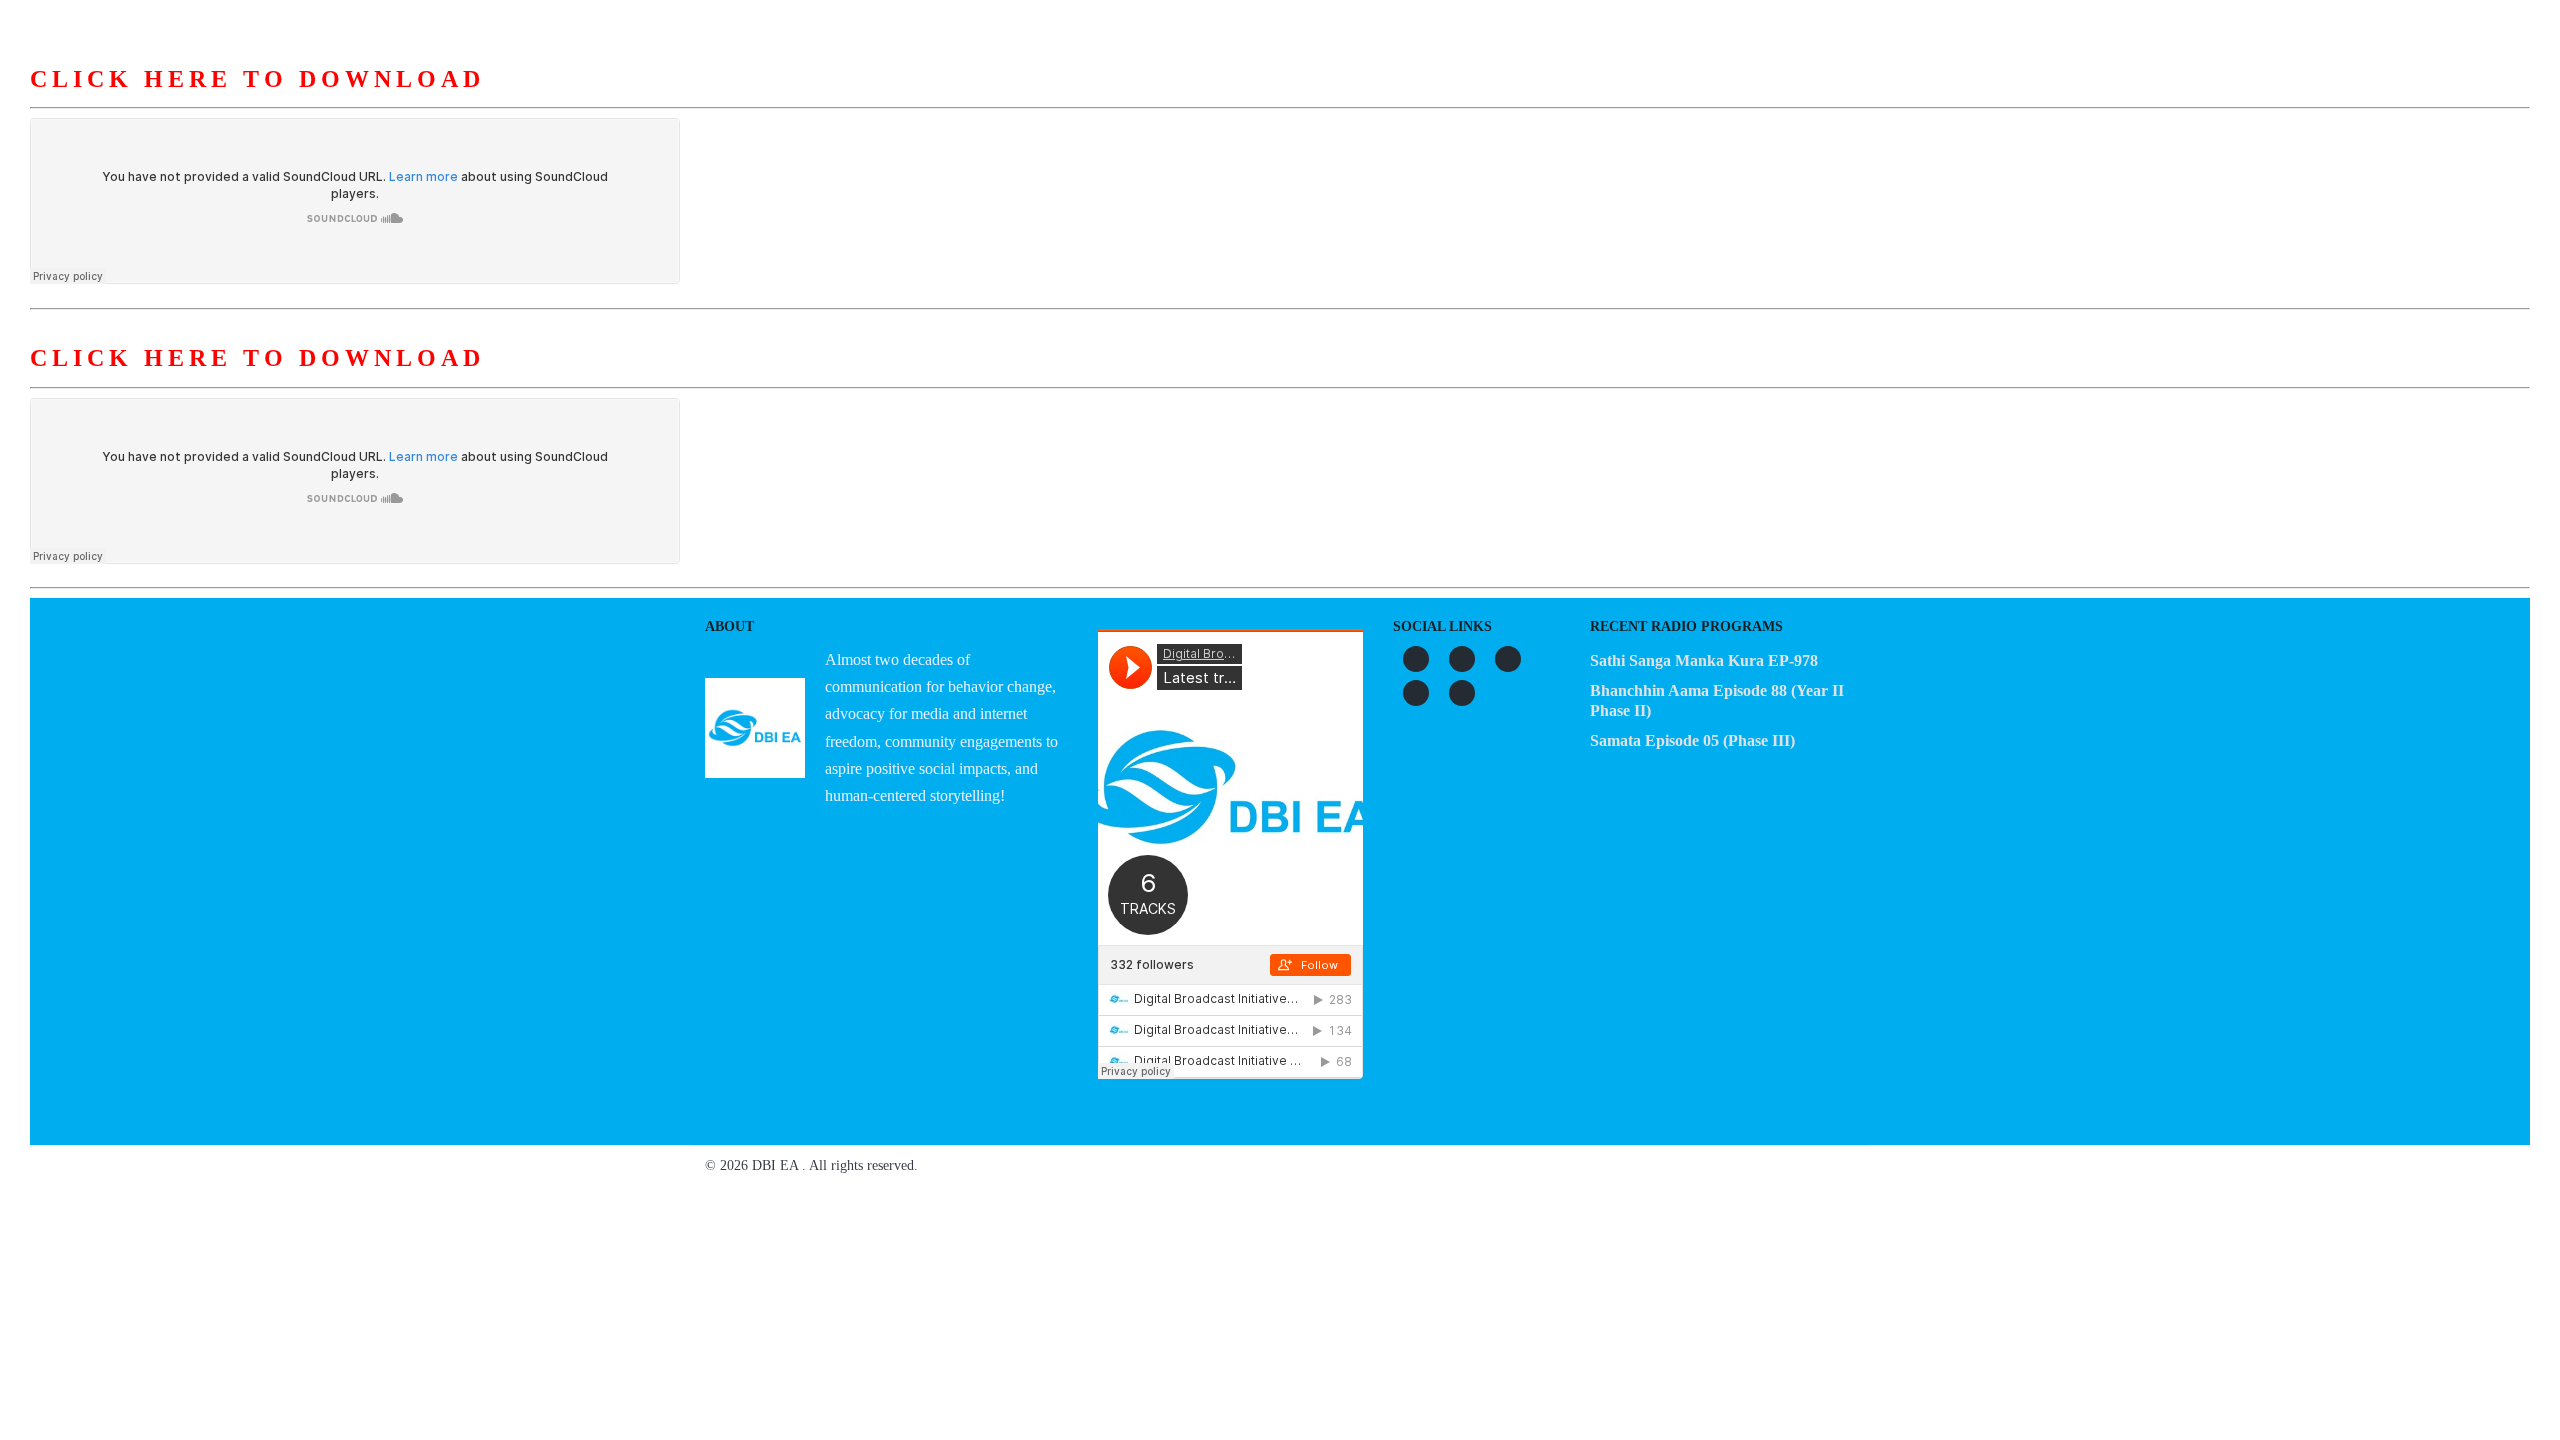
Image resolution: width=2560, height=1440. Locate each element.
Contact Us (1622, 99)
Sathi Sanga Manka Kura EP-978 (1704, 660)
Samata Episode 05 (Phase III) (1692, 740)
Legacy (1514, 99)
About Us (1030, 99)
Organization (1153, 99)
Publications (1400, 99)
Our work (1278, 99)
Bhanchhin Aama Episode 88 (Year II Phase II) (1717, 700)
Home (936, 99)
